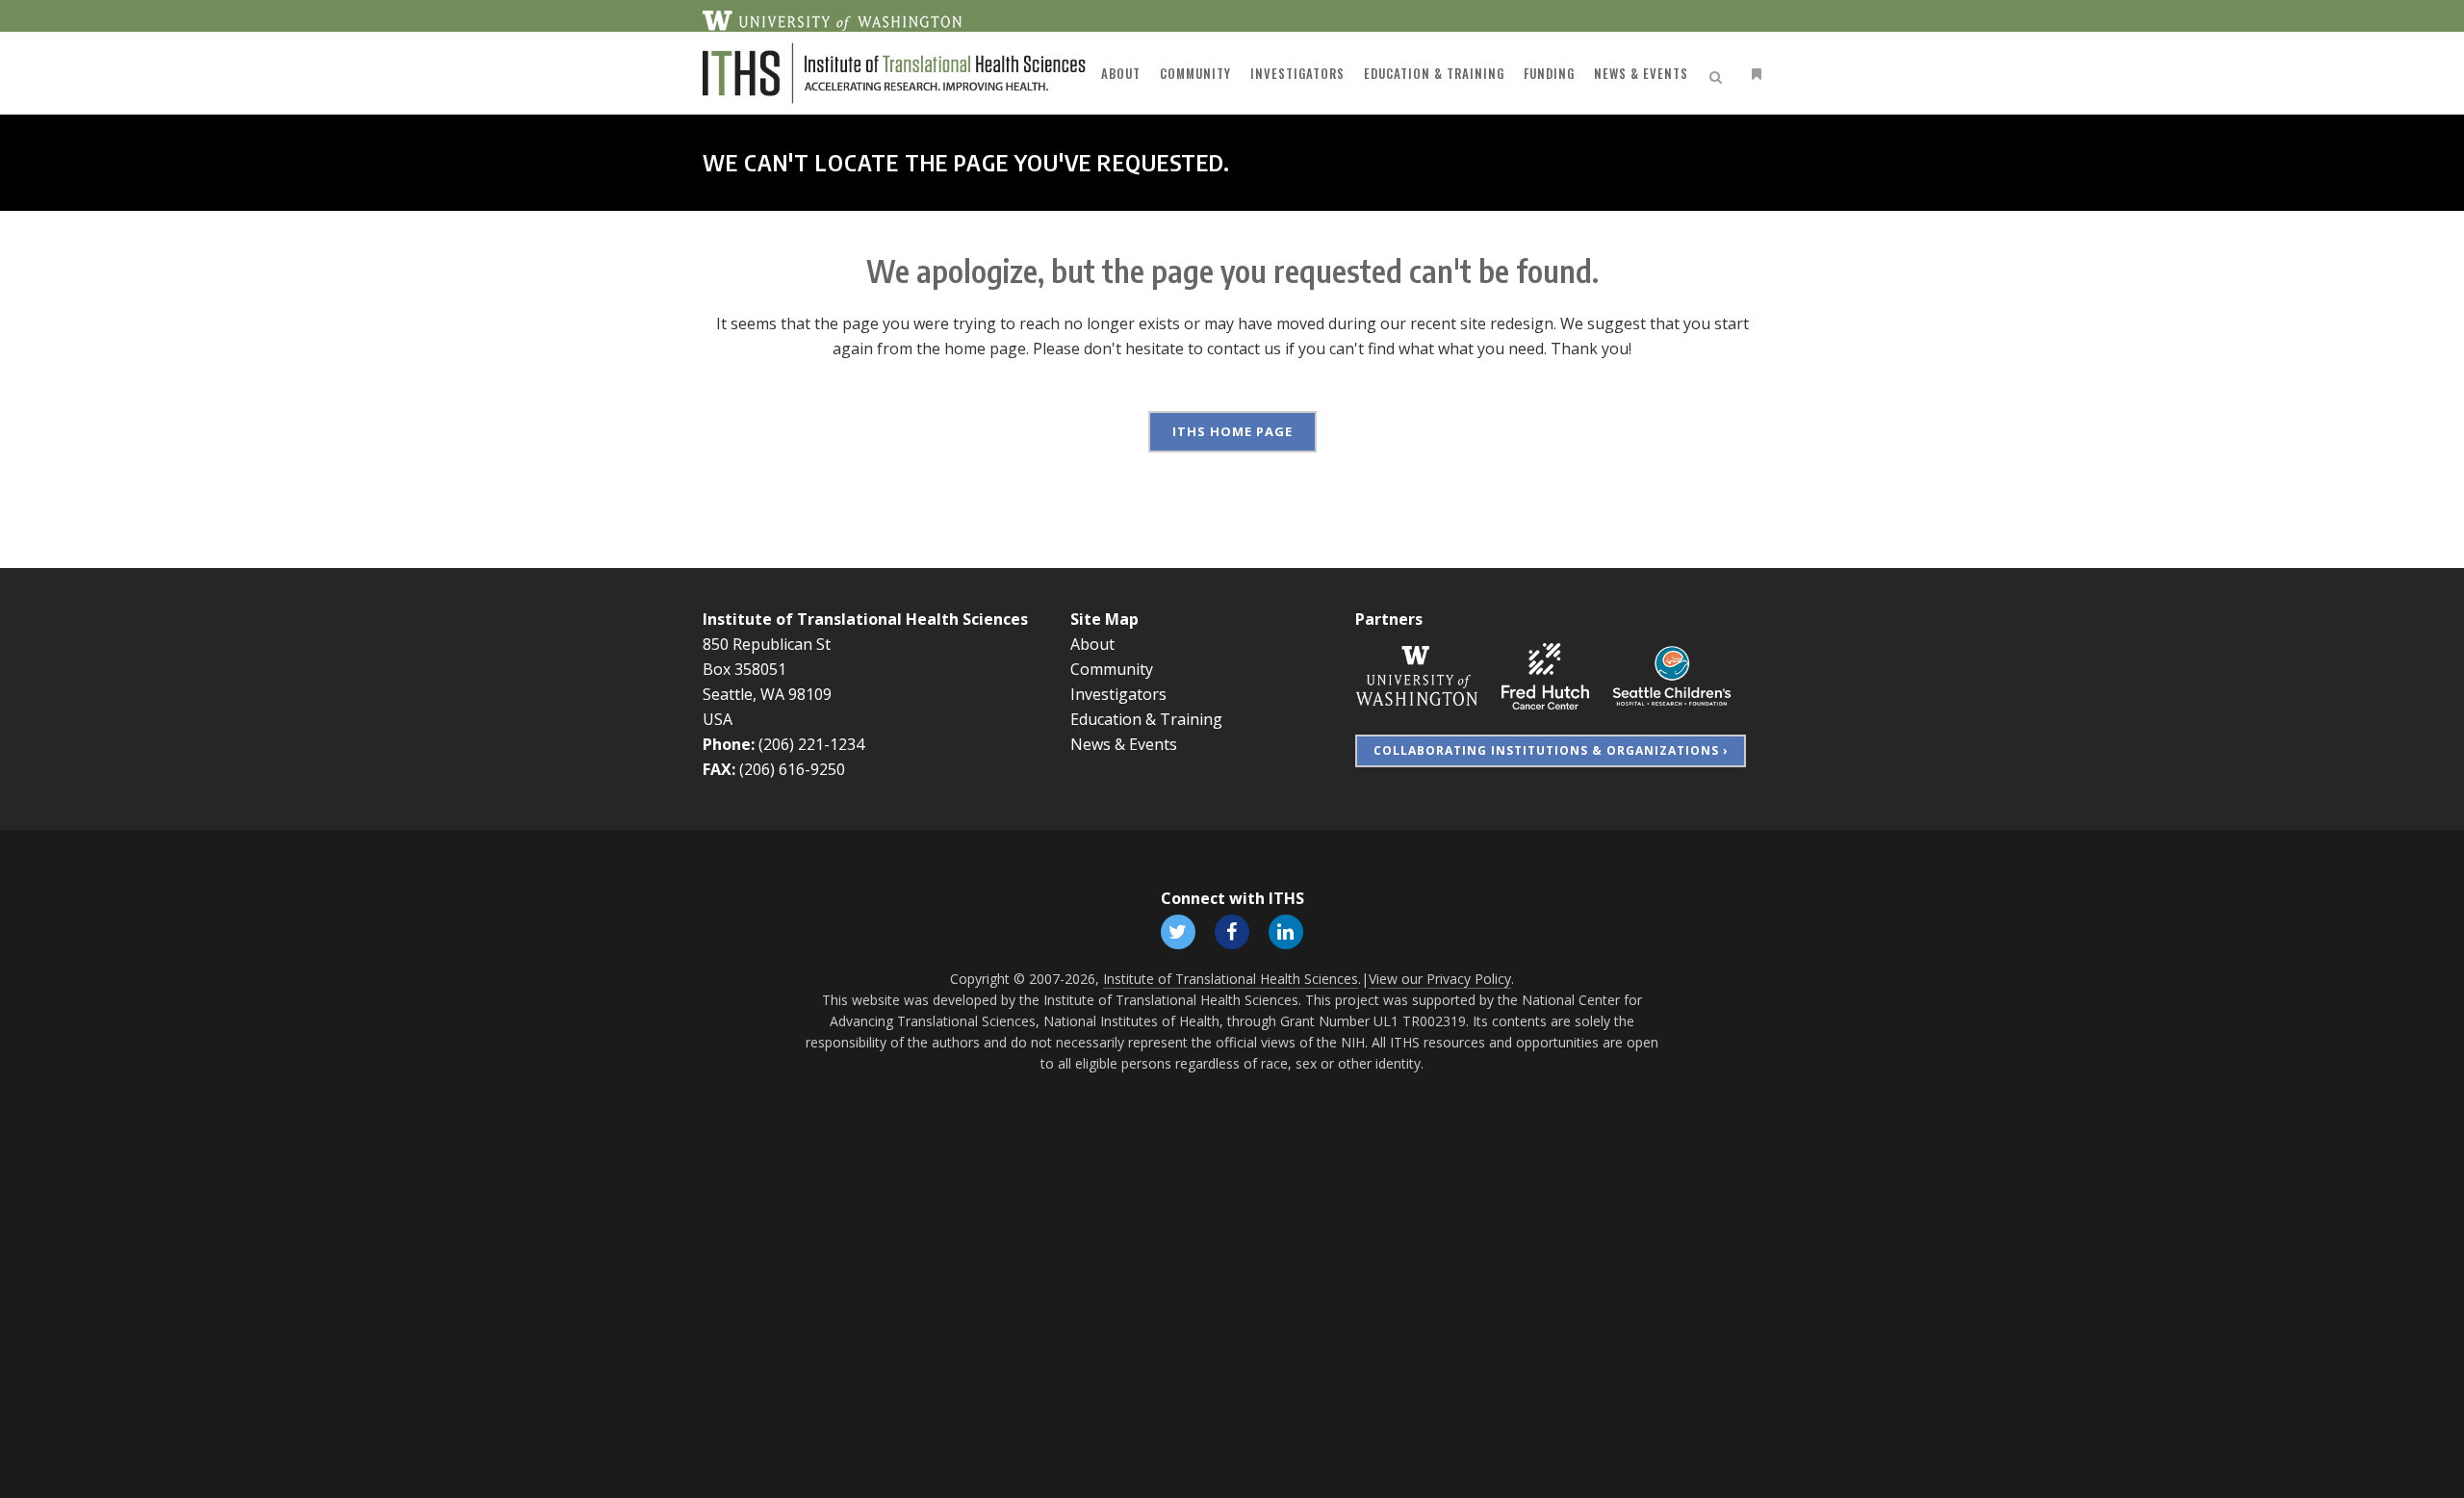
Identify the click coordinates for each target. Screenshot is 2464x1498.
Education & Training (1146, 719)
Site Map (1104, 619)
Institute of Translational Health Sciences (865, 619)
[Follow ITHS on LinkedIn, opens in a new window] (1286, 931)
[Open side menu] (1753, 74)
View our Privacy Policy (1440, 979)
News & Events (1124, 744)
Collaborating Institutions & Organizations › (1551, 750)
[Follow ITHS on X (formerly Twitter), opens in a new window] (1178, 931)
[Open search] (1719, 74)
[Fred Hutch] (1545, 675)
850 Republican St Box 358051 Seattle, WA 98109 (767, 669)
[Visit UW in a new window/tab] (832, 19)
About (1092, 644)
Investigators (1118, 694)
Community (1112, 669)
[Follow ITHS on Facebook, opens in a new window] (1232, 931)
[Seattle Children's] (1672, 675)
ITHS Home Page (1232, 431)
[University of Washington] (1417, 675)
